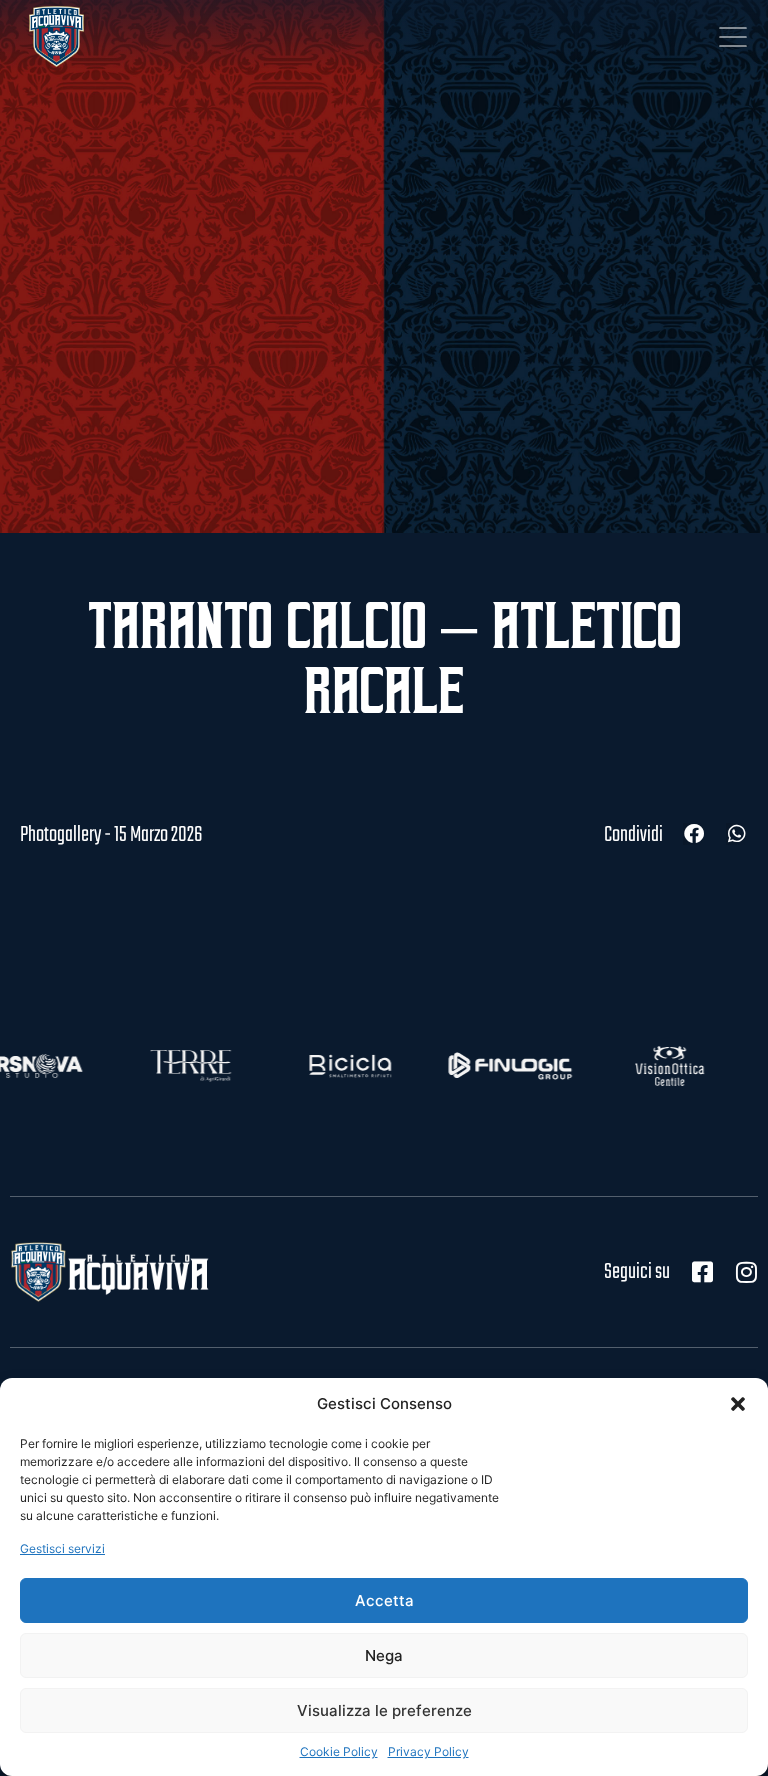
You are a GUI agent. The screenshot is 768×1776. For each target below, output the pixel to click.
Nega (384, 1655)
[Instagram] (746, 1272)
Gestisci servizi (62, 1548)
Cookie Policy (339, 1751)
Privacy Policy (428, 1751)
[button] (738, 1404)
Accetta (384, 1600)
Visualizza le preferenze (384, 1710)
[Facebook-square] (702, 1272)
